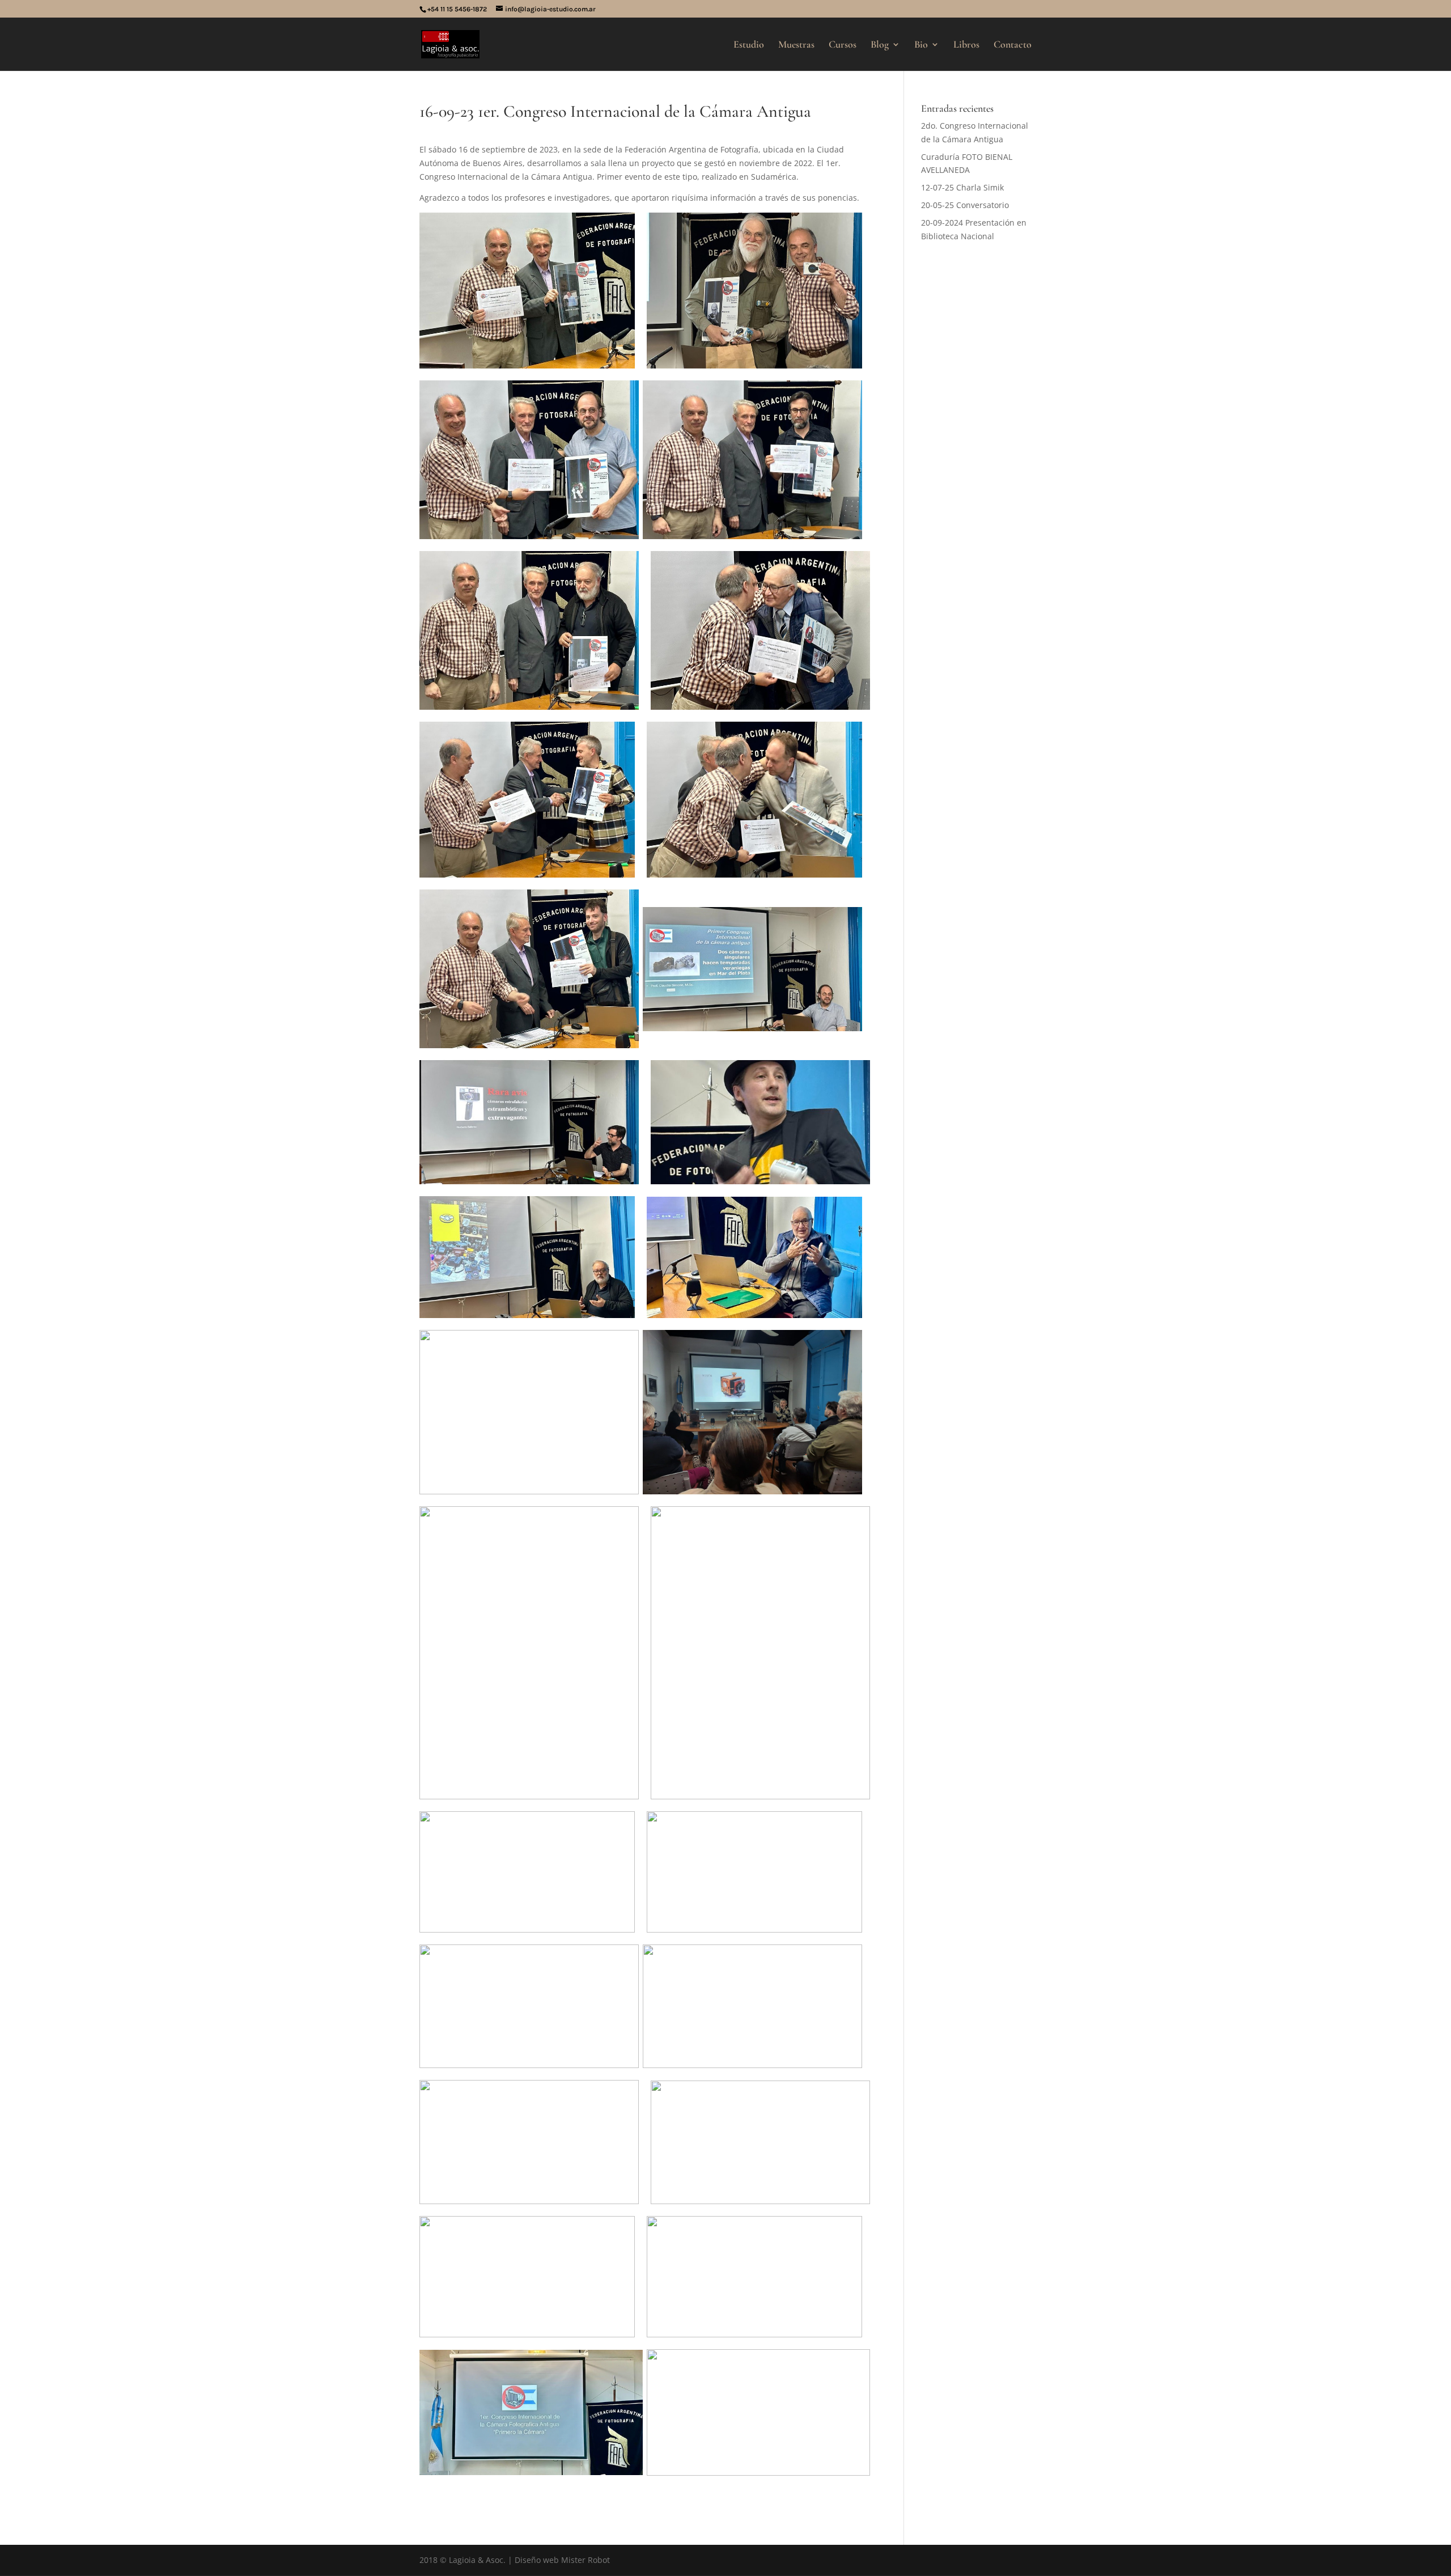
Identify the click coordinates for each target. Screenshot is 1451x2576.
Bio (921, 45)
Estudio (749, 45)
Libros (966, 45)
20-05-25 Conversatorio (965, 205)
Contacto (1013, 45)
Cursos (843, 45)
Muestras (796, 45)
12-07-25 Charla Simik (962, 187)
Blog (880, 45)
